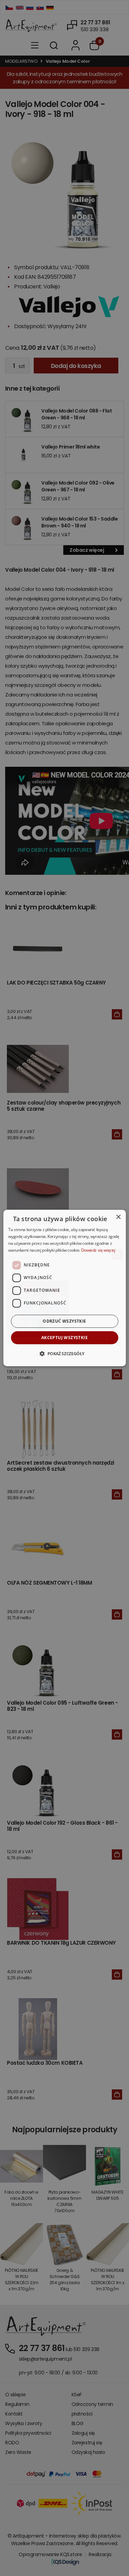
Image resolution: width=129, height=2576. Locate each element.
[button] (64, 1353)
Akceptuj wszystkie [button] (64, 1338)
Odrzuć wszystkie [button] (64, 1321)
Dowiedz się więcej (98, 1250)
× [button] (118, 1217)
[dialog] (64, 1288)
